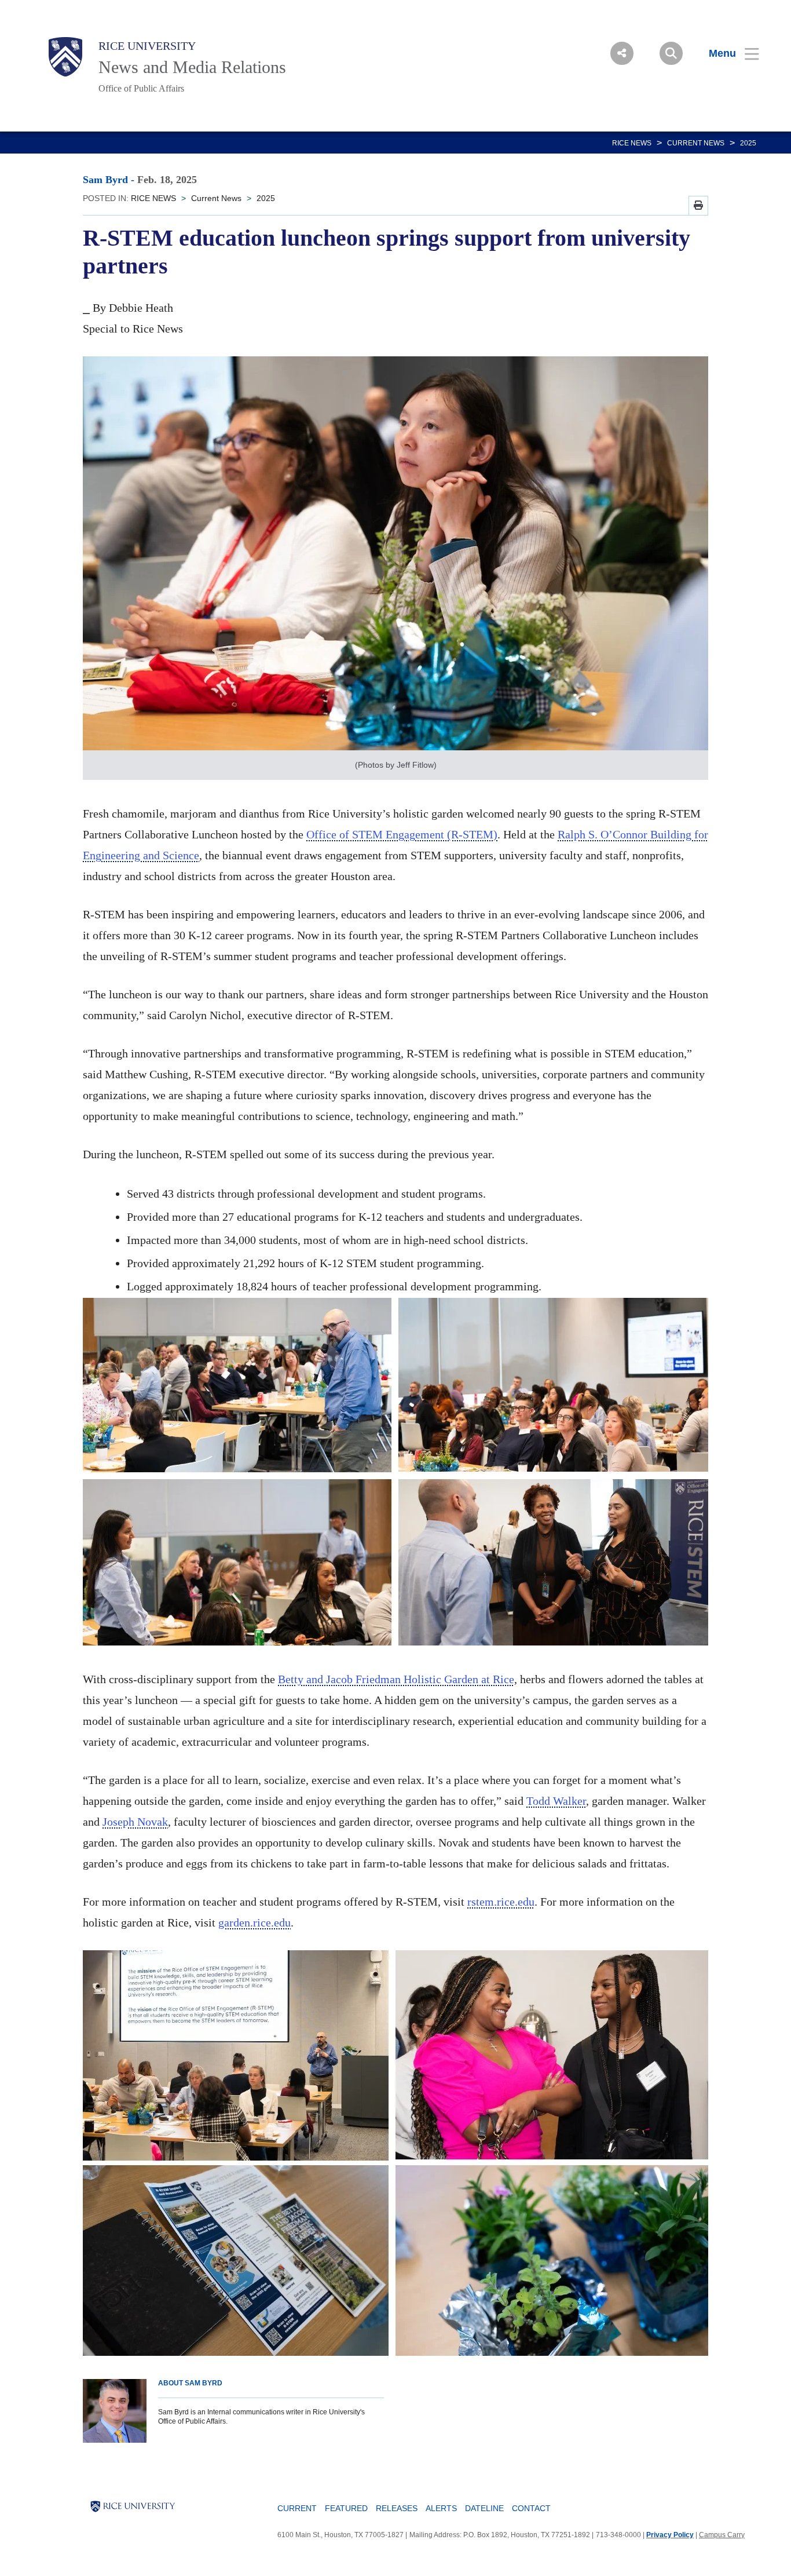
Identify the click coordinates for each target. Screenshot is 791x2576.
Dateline (484, 2508)
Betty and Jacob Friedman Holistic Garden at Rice (396, 1679)
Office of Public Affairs (141, 88)
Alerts (441, 2508)
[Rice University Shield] (65, 57)
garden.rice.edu (254, 1922)
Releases (397, 2508)
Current (297, 2508)
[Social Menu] (622, 53)
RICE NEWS (632, 143)
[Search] (671, 53)
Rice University (147, 46)
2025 (748, 143)
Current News (696, 143)
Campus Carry (722, 2535)
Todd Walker (556, 1801)
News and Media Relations (192, 67)
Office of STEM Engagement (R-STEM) (402, 834)
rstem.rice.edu (501, 1902)
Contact (531, 2508)
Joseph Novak (135, 1822)
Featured (346, 2508)
